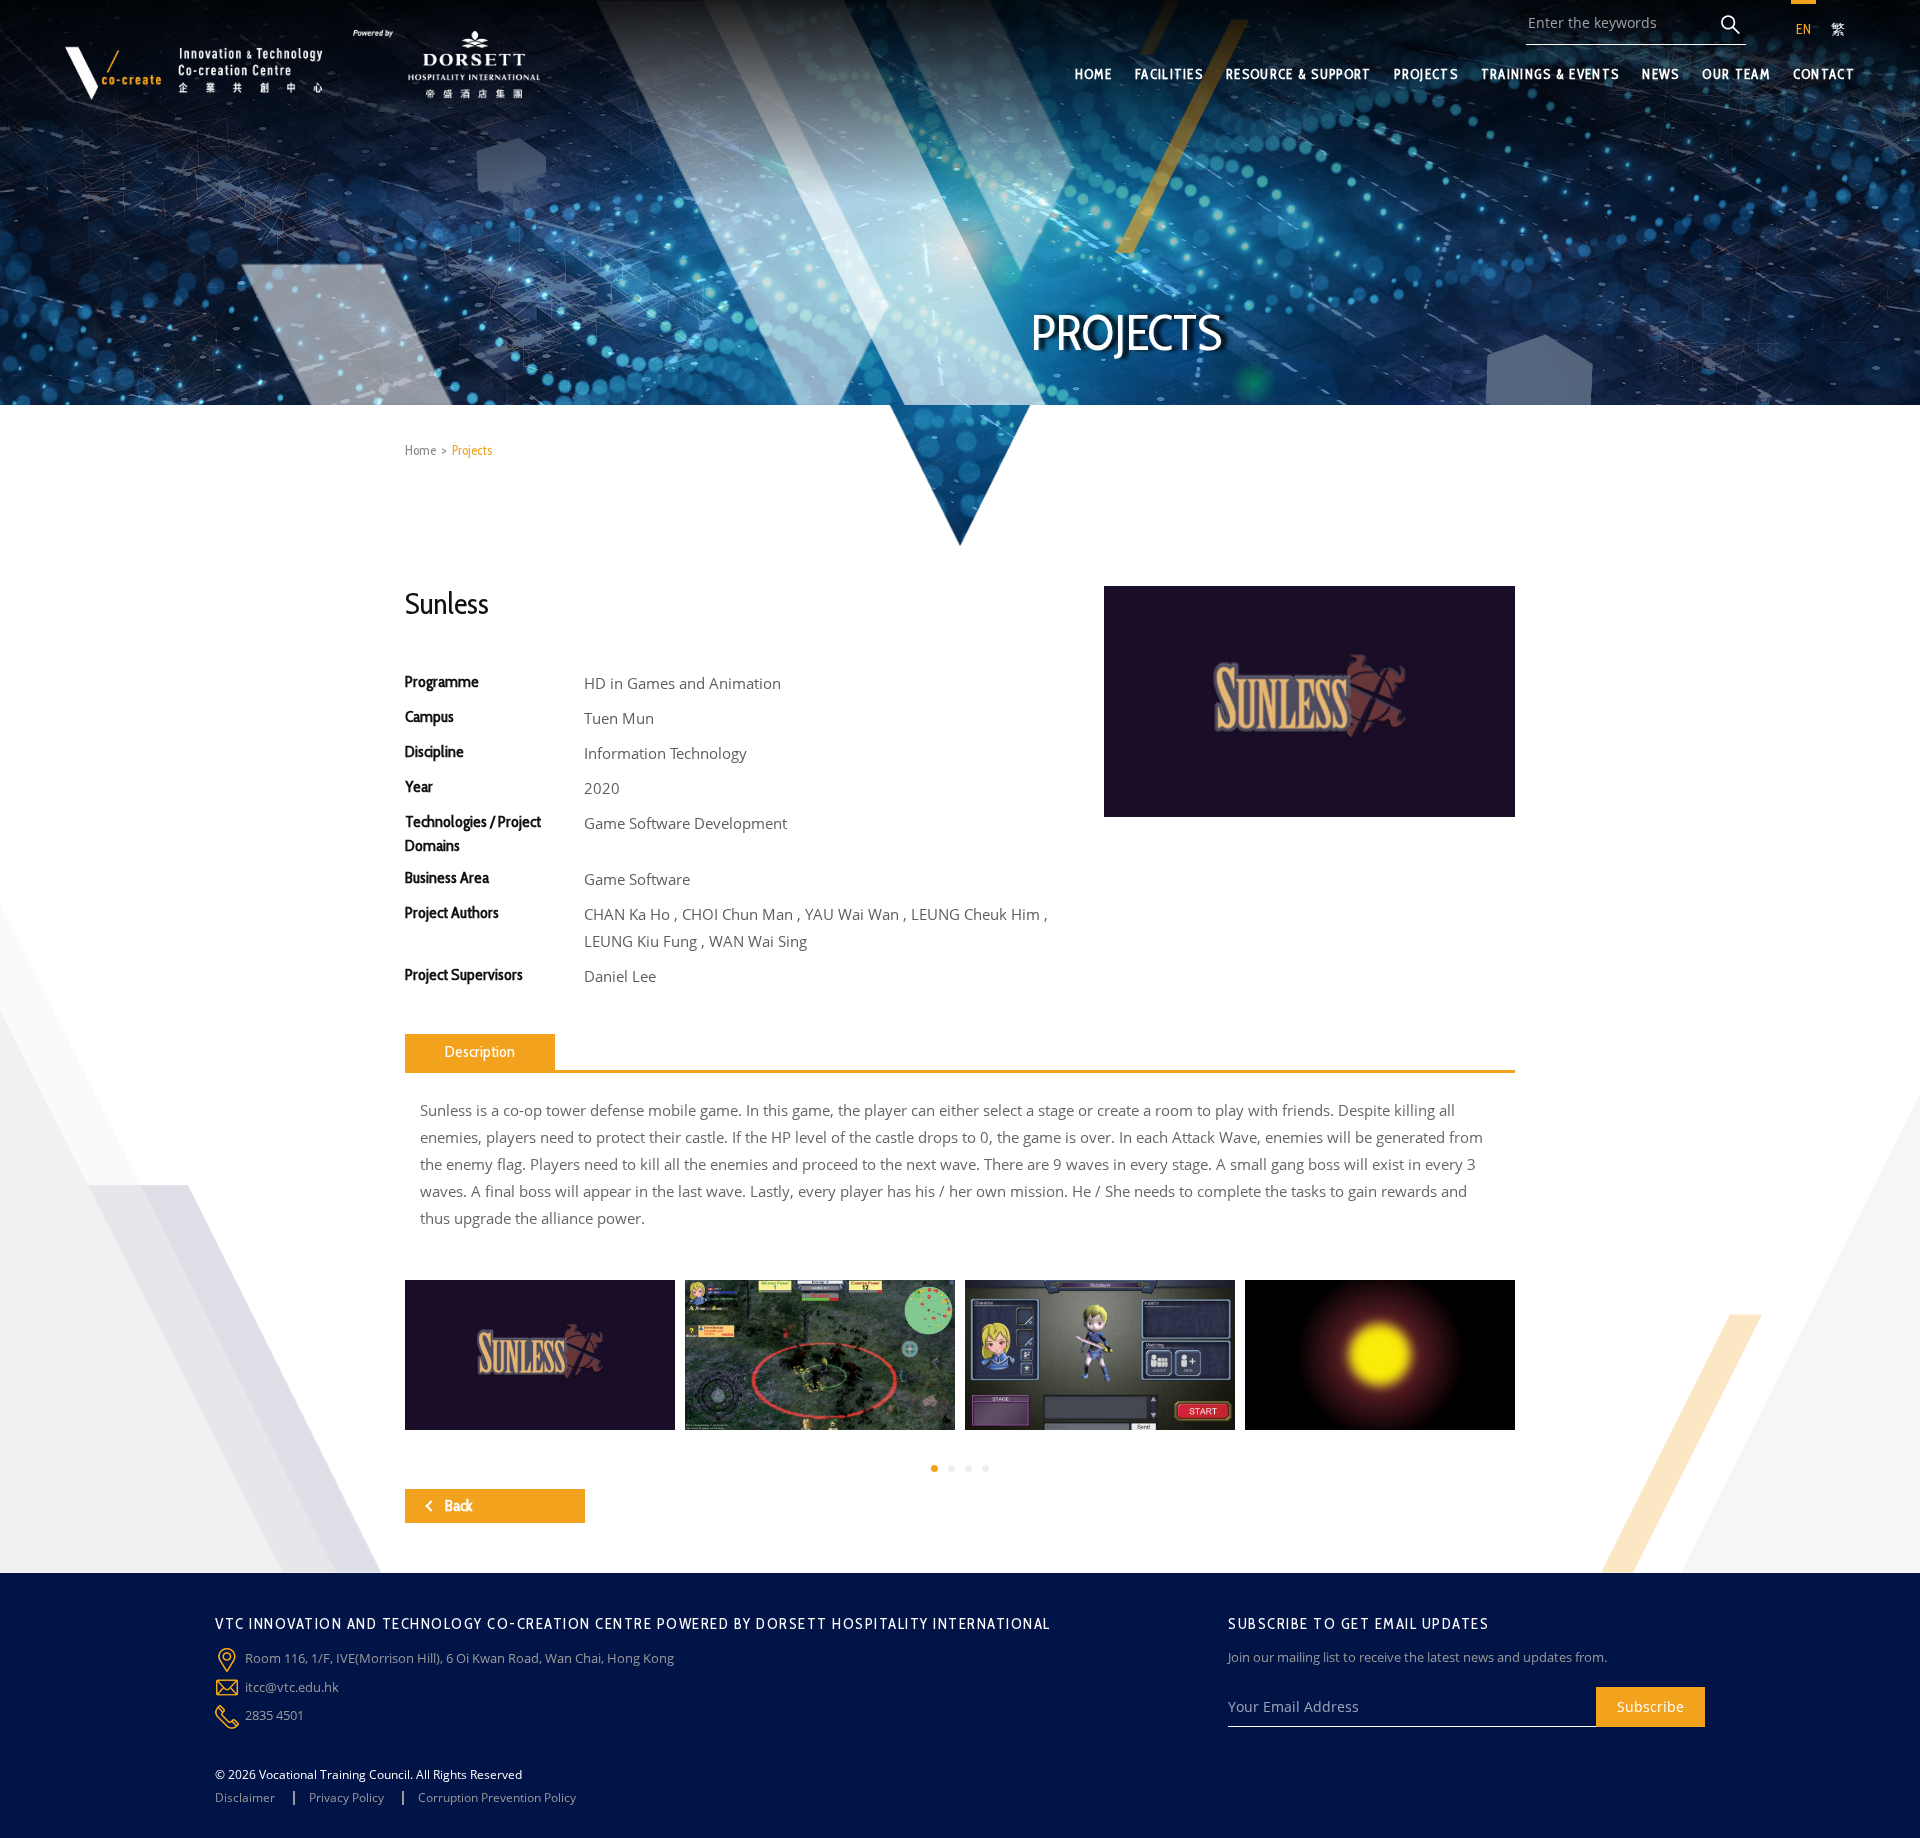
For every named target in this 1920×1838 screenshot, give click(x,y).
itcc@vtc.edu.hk (292, 1687)
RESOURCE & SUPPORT (1298, 74)
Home (420, 450)
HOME (1093, 74)
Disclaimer (245, 1797)
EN (1803, 29)
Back (458, 1505)
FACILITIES (1169, 74)
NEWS (1660, 74)
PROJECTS (1425, 74)
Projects (472, 450)
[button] (934, 1468)
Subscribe (1650, 1706)
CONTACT (1824, 74)
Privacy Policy (346, 1797)
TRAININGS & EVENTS (1550, 74)
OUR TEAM (1735, 74)
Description (480, 1051)
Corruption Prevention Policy (497, 1797)
